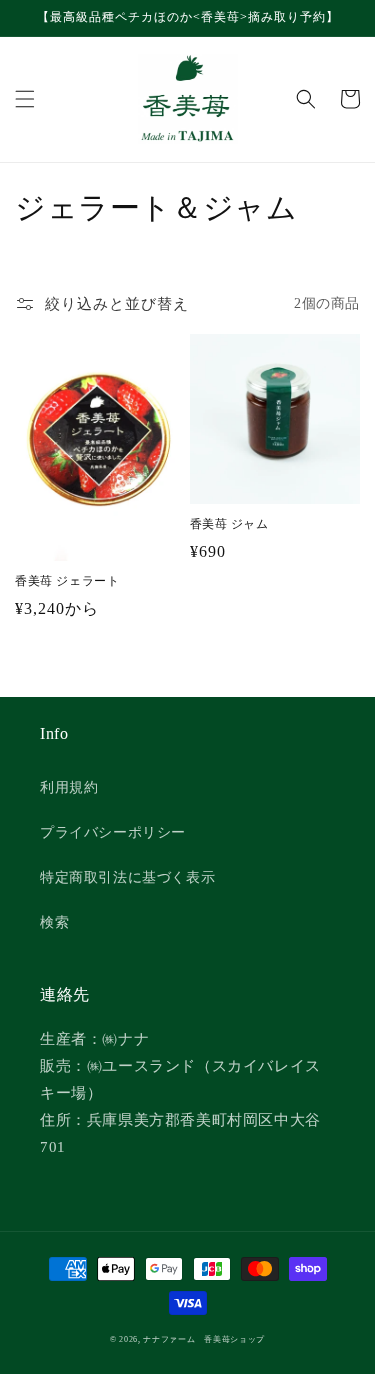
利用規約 (69, 787)
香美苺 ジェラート (67, 581)
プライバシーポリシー (113, 832)
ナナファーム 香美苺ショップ (204, 1339)
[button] (25, 99)
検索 (54, 922)
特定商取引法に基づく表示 (127, 877)
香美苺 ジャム (229, 524)
